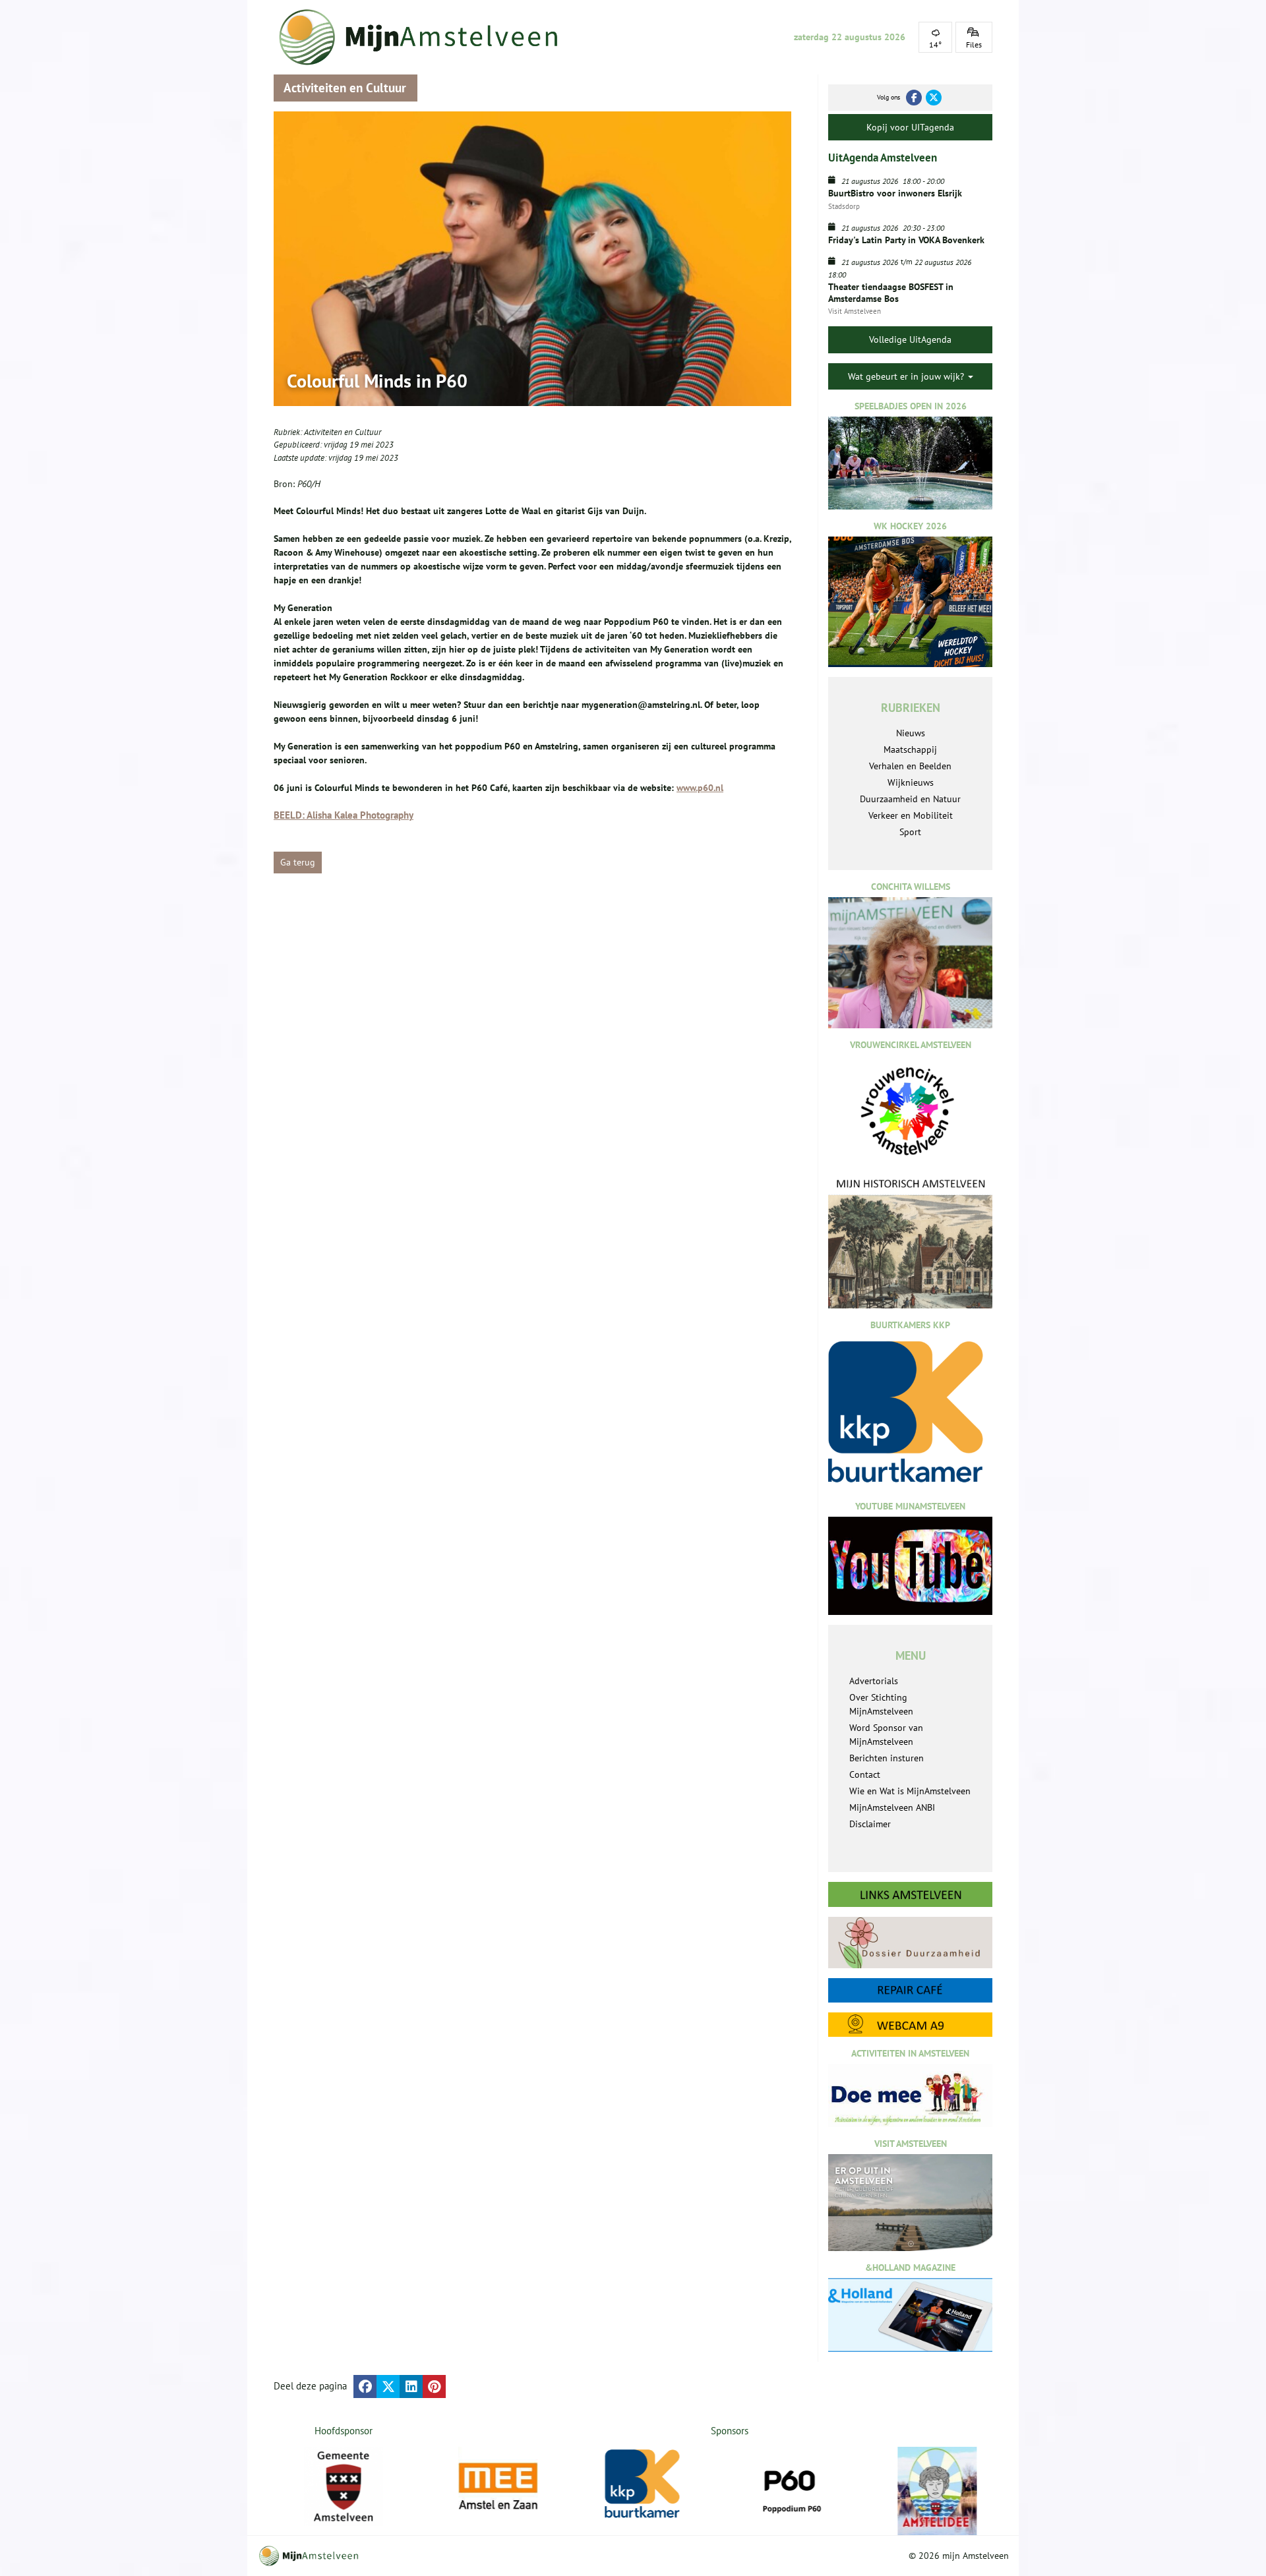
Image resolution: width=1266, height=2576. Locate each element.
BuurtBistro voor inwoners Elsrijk (895, 193)
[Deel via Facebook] (365, 2386)
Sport (910, 832)
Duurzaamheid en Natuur (910, 799)
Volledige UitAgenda (910, 339)
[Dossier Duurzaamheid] (910, 1942)
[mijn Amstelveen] (427, 37)
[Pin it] (434, 2386)
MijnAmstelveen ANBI (892, 1807)
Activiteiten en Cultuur (343, 432)
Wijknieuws (911, 782)
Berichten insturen (887, 1758)
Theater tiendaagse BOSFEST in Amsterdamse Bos (891, 293)
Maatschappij (910, 749)
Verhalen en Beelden (910, 766)
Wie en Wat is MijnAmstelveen (910, 1791)
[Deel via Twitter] (388, 2386)
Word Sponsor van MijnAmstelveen (886, 1735)
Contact (865, 1774)
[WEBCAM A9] (910, 2025)
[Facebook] (914, 98)
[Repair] (910, 1990)
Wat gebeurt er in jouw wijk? (907, 376)
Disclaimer (870, 1824)
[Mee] (510, 2486)
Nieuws (911, 733)
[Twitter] (934, 98)
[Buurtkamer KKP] (657, 2484)
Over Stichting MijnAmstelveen (881, 1704)
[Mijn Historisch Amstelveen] (910, 1243)
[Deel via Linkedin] (411, 2386)
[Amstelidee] (950, 2491)
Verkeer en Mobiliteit (911, 815)
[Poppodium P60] (803, 2486)
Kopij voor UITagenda (910, 127)
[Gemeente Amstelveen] (344, 2486)
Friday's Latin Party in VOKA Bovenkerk (906, 240)
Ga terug (298, 862)
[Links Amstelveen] (910, 1894)
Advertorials (874, 1681)
